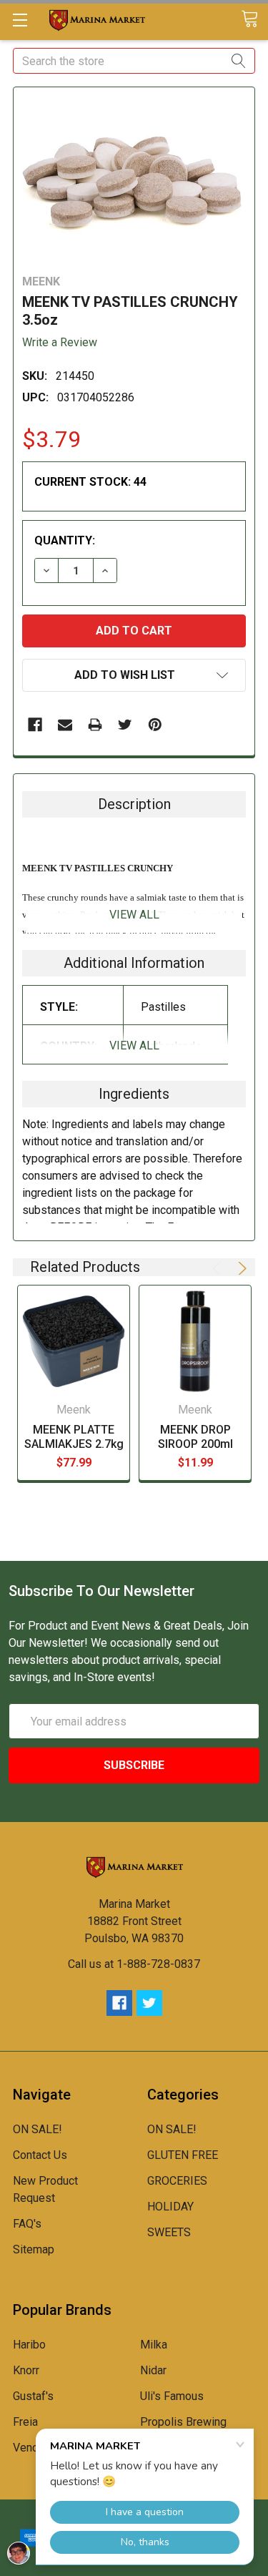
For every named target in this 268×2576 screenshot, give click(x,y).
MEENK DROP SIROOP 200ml (195, 1437)
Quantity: (65, 540)
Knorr (26, 2370)
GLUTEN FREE (183, 2155)
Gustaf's (33, 2396)
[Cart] (254, 20)
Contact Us (40, 2155)
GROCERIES (177, 2181)
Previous (219, 1268)
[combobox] (134, 61)
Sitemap (34, 2249)
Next (240, 1268)
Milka (154, 2345)
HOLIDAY (170, 2207)
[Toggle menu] (20, 20)
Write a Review (60, 342)
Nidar (153, 2370)
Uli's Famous (172, 2396)
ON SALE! (38, 2129)
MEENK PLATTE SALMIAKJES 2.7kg (74, 1437)
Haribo (29, 2345)
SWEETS (169, 2232)
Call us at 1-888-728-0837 (134, 1964)
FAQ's (27, 2224)
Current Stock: (90, 482)
